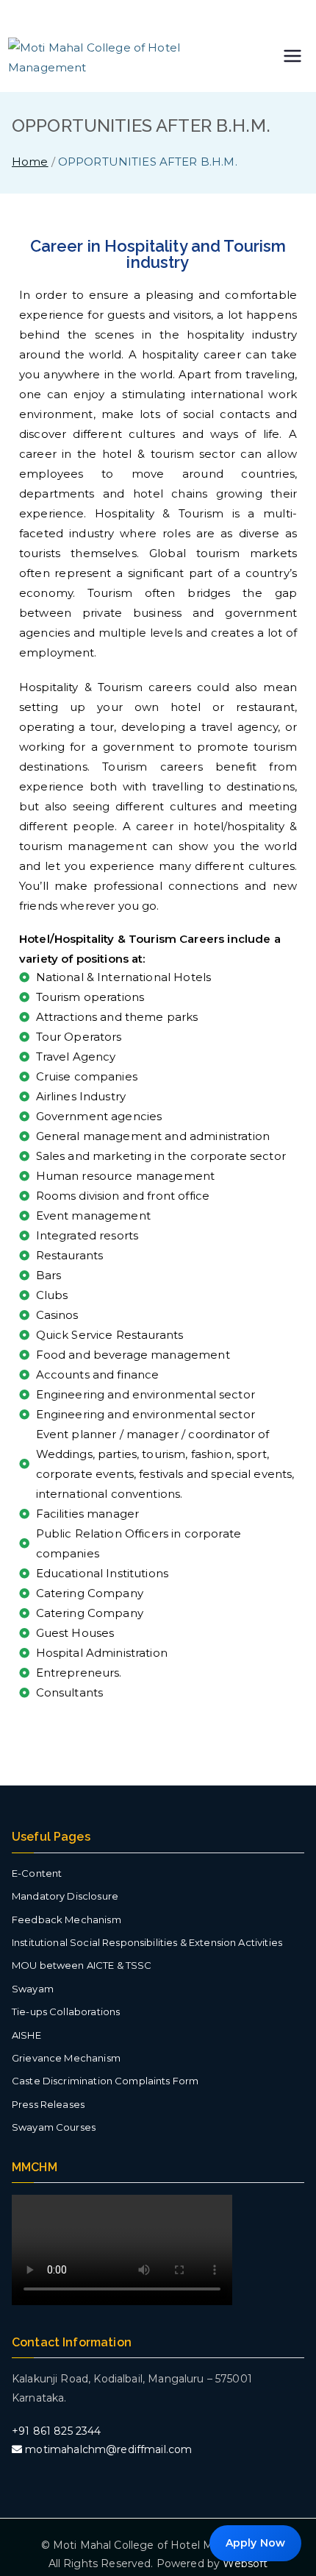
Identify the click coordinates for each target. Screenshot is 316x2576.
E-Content (37, 1873)
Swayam (33, 1989)
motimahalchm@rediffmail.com (107, 2449)
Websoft (245, 2563)
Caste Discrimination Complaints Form (105, 2081)
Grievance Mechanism (66, 2058)
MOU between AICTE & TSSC (82, 1965)
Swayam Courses (54, 2127)
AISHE (26, 2035)
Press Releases (48, 2104)
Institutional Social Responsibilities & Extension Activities (147, 1942)
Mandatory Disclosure (65, 1896)
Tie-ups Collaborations (66, 2011)
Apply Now (255, 2543)
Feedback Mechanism (67, 1919)
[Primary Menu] (292, 57)
